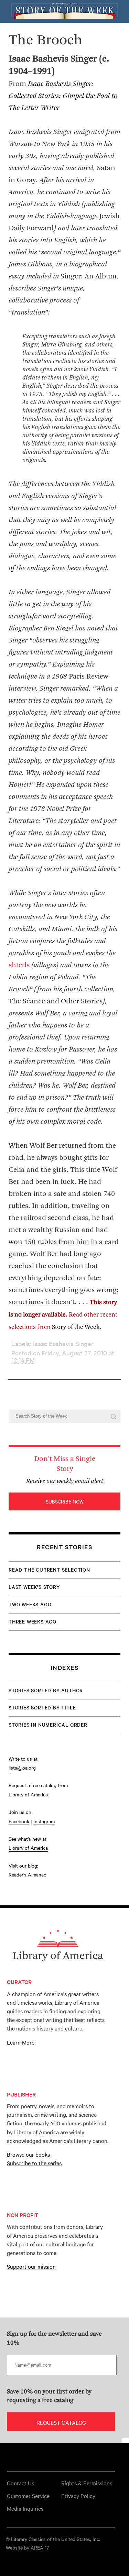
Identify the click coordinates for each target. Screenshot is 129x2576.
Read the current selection (49, 1570)
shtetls (20, 965)
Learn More (21, 2042)
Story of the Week (76, 1327)
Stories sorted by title (42, 1707)
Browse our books (28, 2154)
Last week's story (34, 1587)
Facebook (19, 1821)
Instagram (44, 1821)
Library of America (28, 1794)
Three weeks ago (33, 1621)
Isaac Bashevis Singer (63, 1344)
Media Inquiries (25, 2508)
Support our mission (31, 2266)
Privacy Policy (78, 2496)
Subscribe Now (65, 1501)
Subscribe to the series (34, 2163)
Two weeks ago (30, 1604)
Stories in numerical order (48, 1725)
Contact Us (20, 2483)
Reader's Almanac (27, 1874)
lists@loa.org (22, 1768)
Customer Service (28, 2496)
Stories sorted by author (46, 1690)
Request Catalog (61, 2422)
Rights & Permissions (87, 2483)
